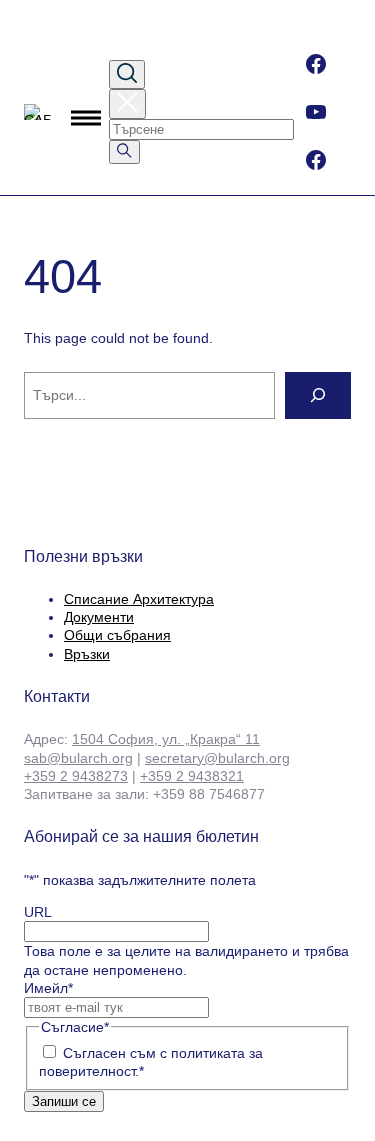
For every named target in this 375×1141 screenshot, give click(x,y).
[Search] (318, 395)
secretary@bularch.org (217, 758)
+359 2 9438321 (192, 776)
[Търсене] (124, 152)
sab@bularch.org (78, 758)
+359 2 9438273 (76, 776)
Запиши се (64, 1101)
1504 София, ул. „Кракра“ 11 (166, 739)
